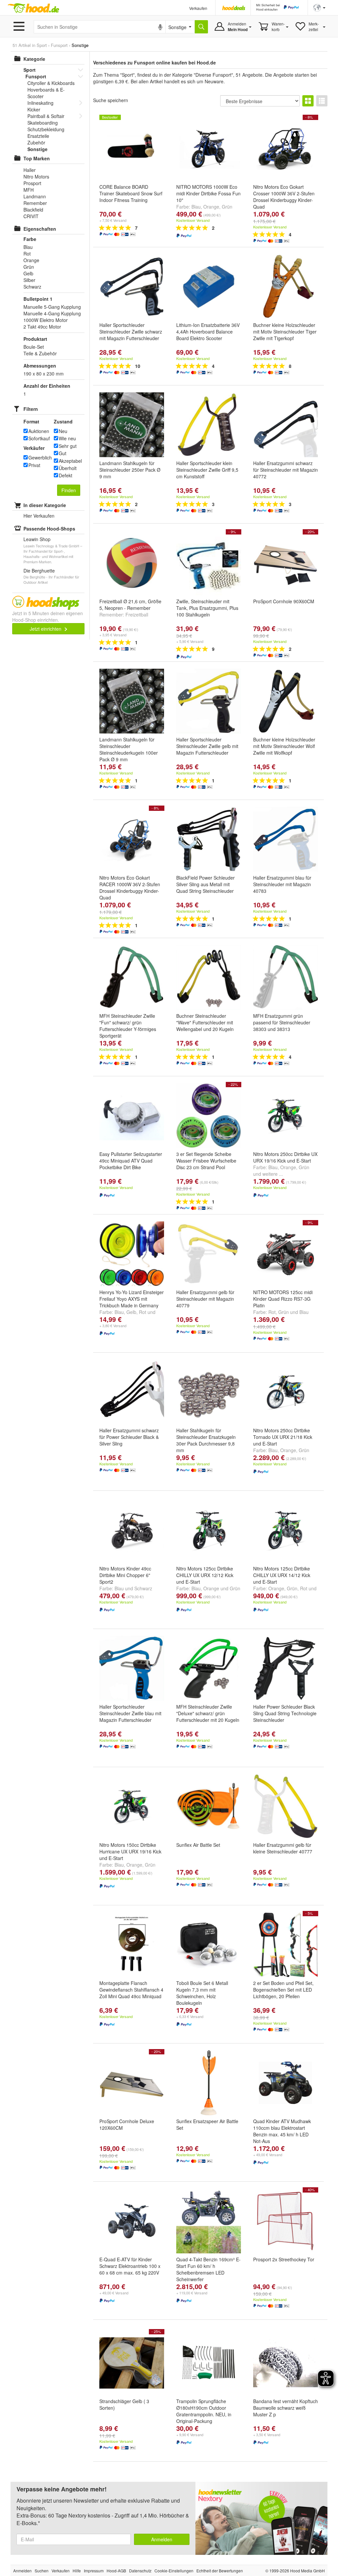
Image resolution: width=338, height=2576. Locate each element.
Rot (143, 1312)
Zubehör (36, 142)
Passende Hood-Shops (49, 529)
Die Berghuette (39, 571)
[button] (319, 7)
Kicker (34, 109)
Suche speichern (111, 100)
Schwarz (143, 1588)
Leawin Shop (37, 539)
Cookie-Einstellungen (174, 2571)
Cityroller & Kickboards (51, 83)
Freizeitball (137, 614)
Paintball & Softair (46, 116)
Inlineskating (40, 103)
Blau (196, 207)
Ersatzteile (38, 136)
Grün (227, 207)
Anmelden (162, 2539)
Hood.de (33, 8)
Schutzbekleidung (46, 129)
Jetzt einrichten (46, 629)
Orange (211, 207)
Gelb (131, 1312)
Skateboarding (43, 123)
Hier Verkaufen (39, 516)
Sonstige (37, 149)
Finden (69, 490)
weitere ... (273, 1174)
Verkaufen (198, 8)
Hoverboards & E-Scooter (46, 93)
